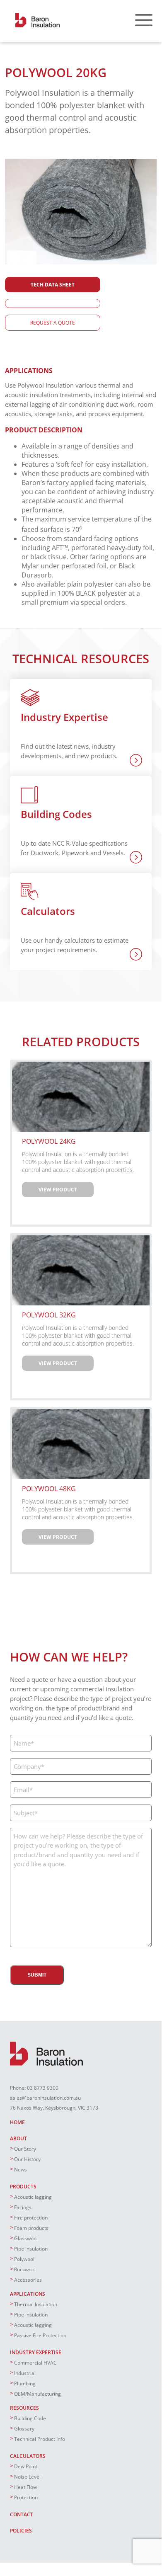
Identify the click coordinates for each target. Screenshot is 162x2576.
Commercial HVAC (35, 2363)
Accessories (28, 2280)
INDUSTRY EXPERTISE (36, 2352)
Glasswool (26, 2238)
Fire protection (31, 2218)
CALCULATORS (28, 2456)
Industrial (25, 2373)
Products (23, 2187)
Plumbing (25, 2383)
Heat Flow (25, 2487)
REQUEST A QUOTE (53, 323)
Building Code (30, 2418)
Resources (24, 2408)
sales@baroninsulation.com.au (45, 2098)
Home (17, 2122)
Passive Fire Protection (40, 2335)
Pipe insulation (31, 2249)
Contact (22, 2514)
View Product (58, 1190)
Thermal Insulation (36, 2304)
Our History (27, 2159)
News (21, 2170)
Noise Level (27, 2477)
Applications (28, 2294)
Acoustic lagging (33, 2197)
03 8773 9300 (43, 2088)
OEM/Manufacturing (37, 2394)
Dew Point (26, 2466)
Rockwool (25, 2269)
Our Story (25, 2149)
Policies (21, 2531)
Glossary (24, 2429)
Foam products (31, 2228)
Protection (26, 2497)
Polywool (24, 2259)
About (18, 2138)
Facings (23, 2207)
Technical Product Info (40, 2439)
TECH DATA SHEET (53, 285)
